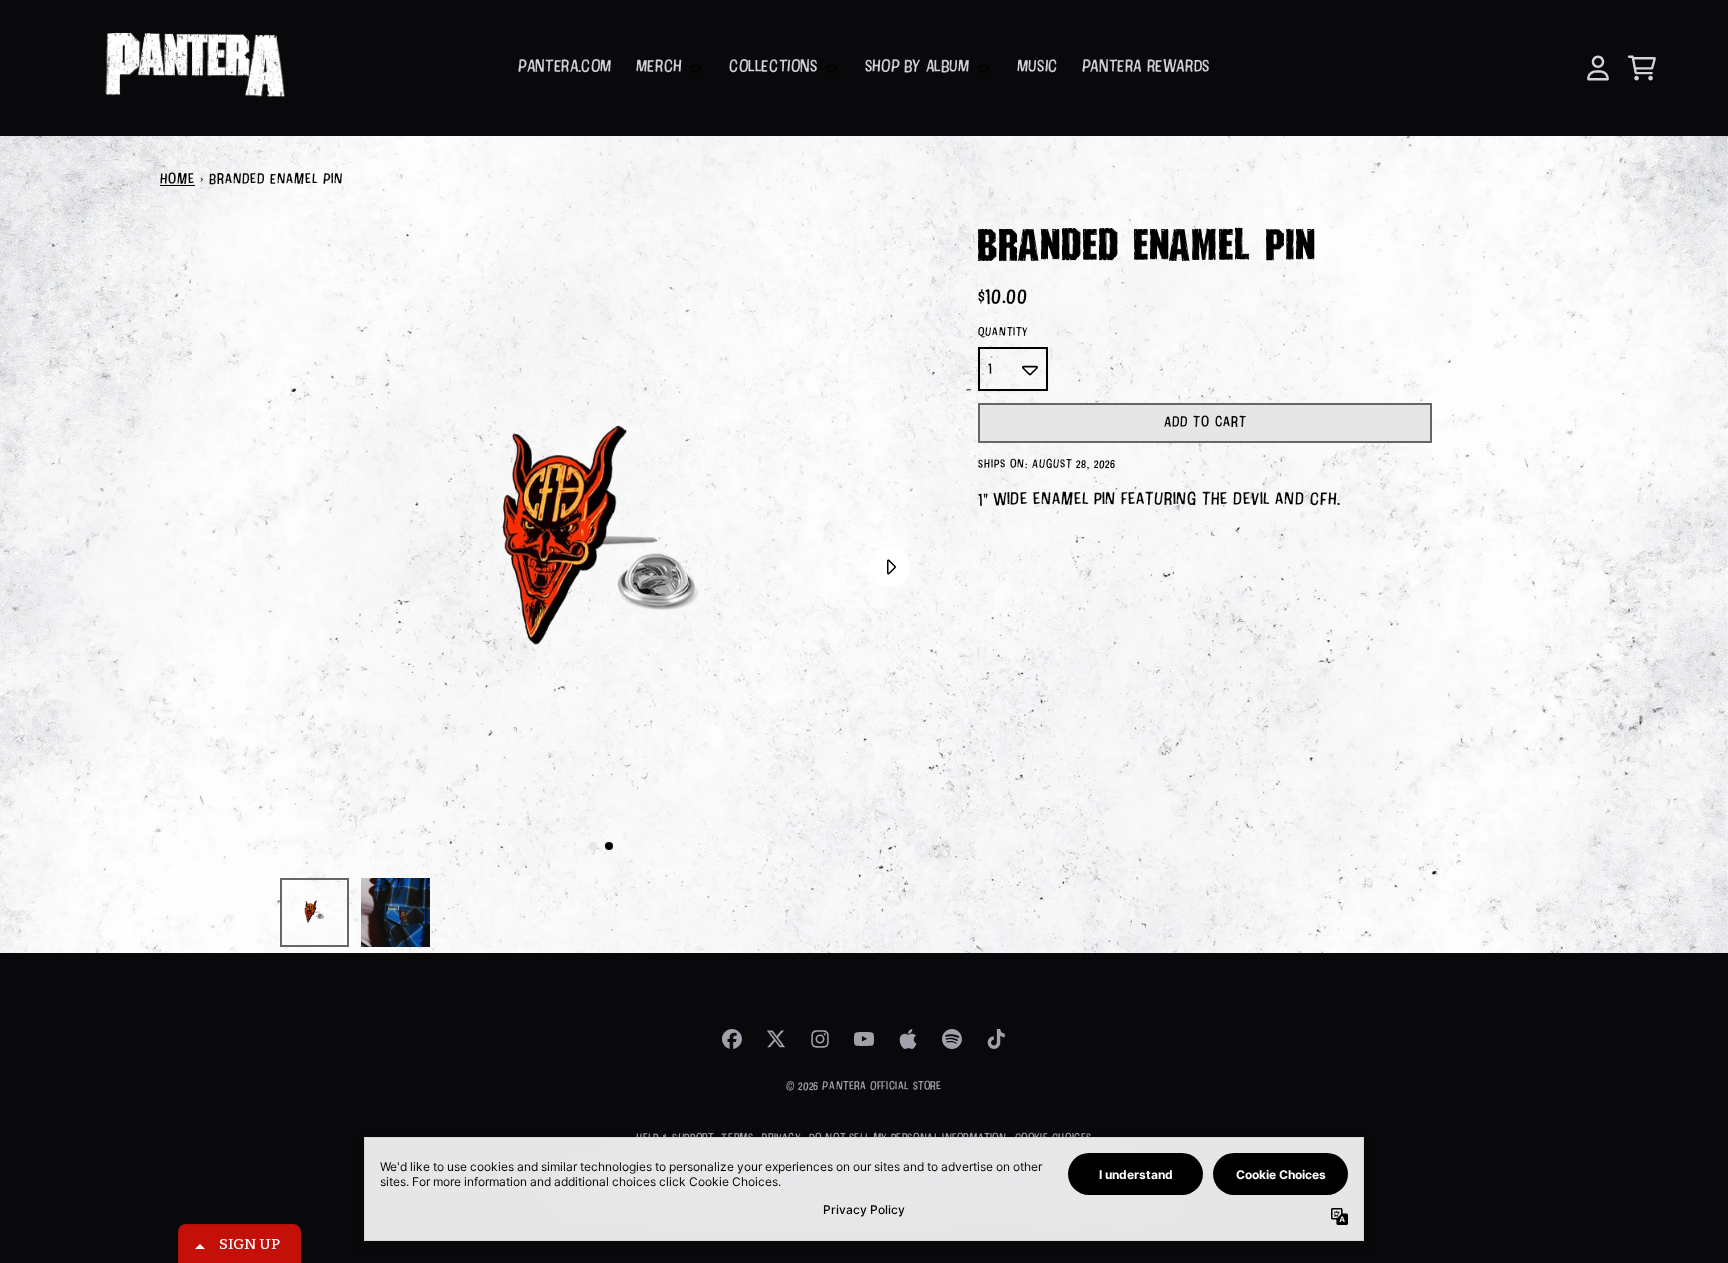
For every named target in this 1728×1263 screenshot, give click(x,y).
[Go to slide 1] (593, 846)
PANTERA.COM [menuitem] (565, 67)
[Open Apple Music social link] (908, 1039)
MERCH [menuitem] (659, 67)
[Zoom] (601, 545)
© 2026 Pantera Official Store (863, 1086)
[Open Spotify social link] (952, 1039)
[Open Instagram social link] (820, 1039)
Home (177, 180)
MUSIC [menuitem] (1037, 67)
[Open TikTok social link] (996, 1039)
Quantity (1003, 332)
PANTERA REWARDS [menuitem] (1146, 67)
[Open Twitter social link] (776, 1039)
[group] (314, 912)
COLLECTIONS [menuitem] (773, 67)
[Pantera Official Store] (193, 68)
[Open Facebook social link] (732, 1039)
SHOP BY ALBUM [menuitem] (917, 67)
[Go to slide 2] (609, 846)
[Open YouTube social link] (864, 1039)
